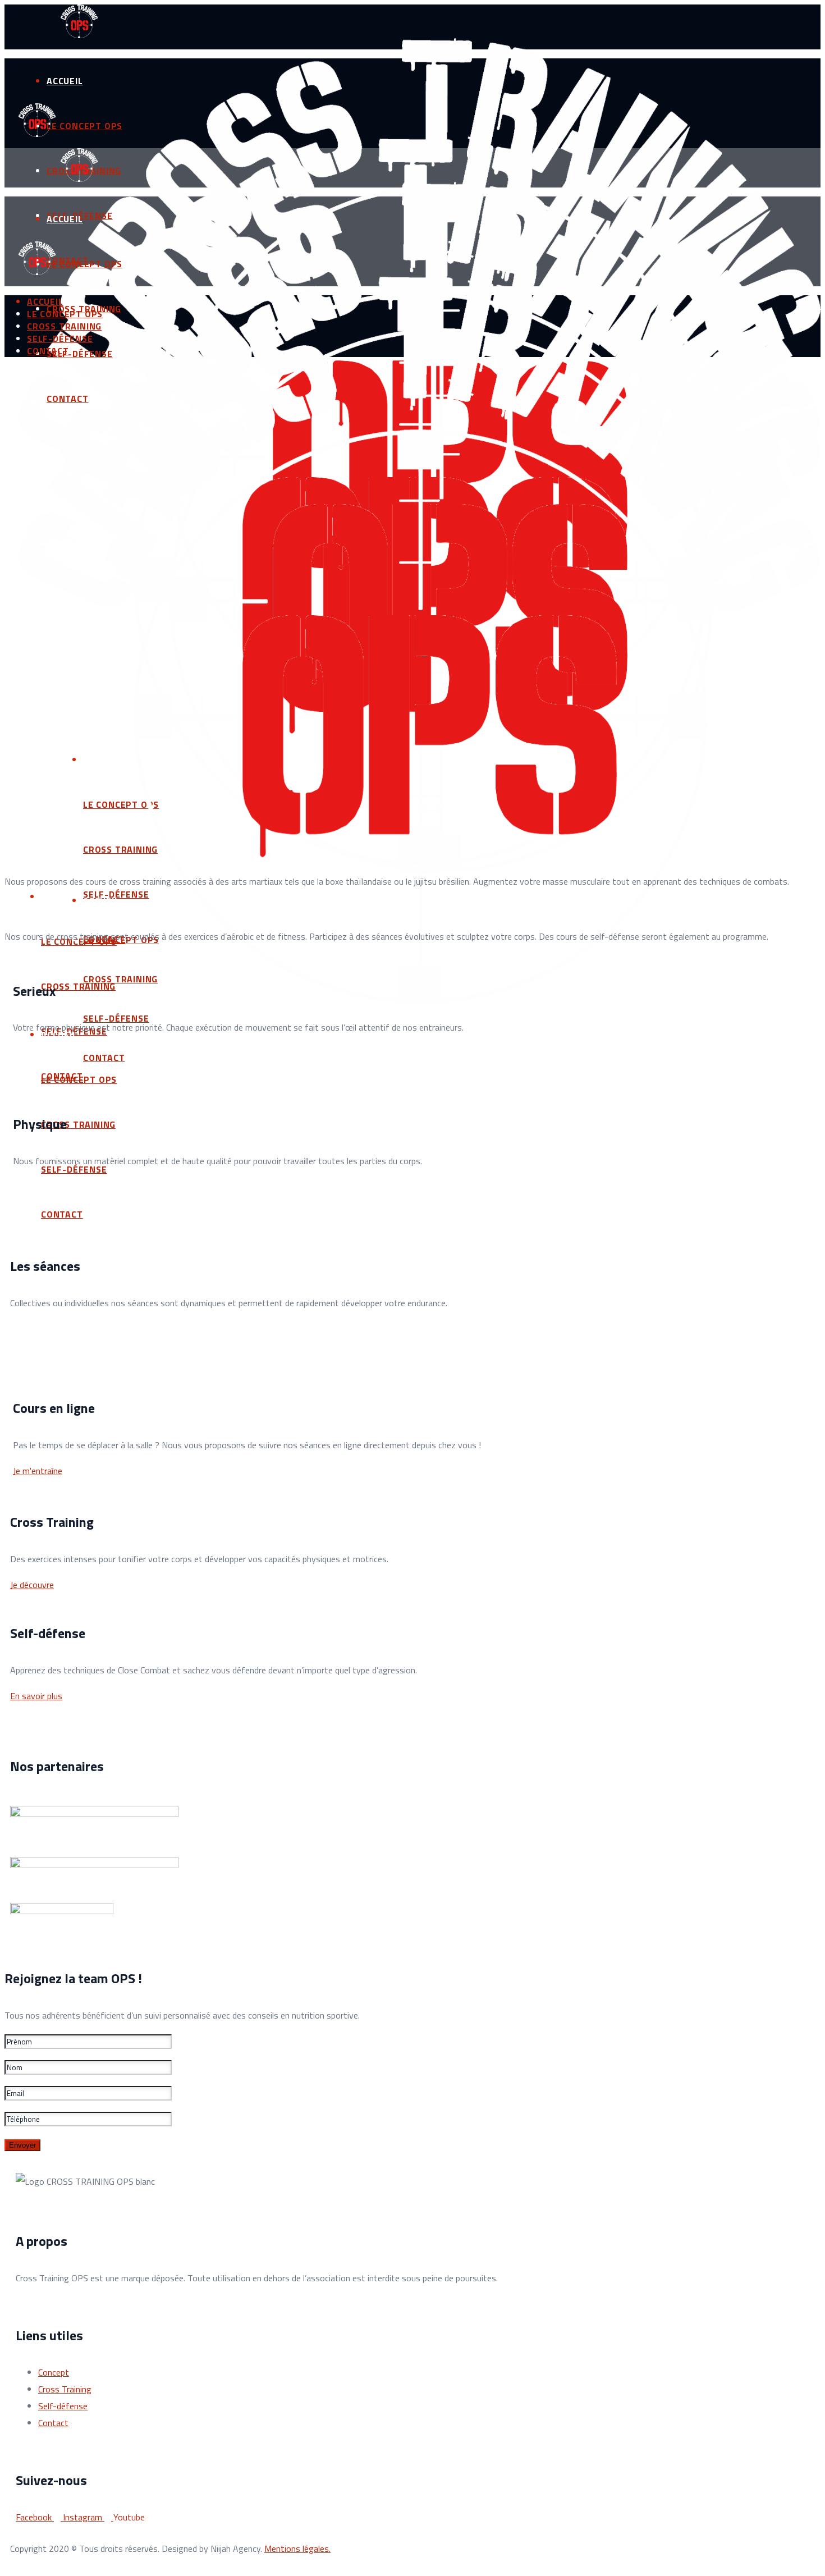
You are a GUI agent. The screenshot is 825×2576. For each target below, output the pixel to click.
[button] (38, 1471)
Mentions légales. (297, 2548)
